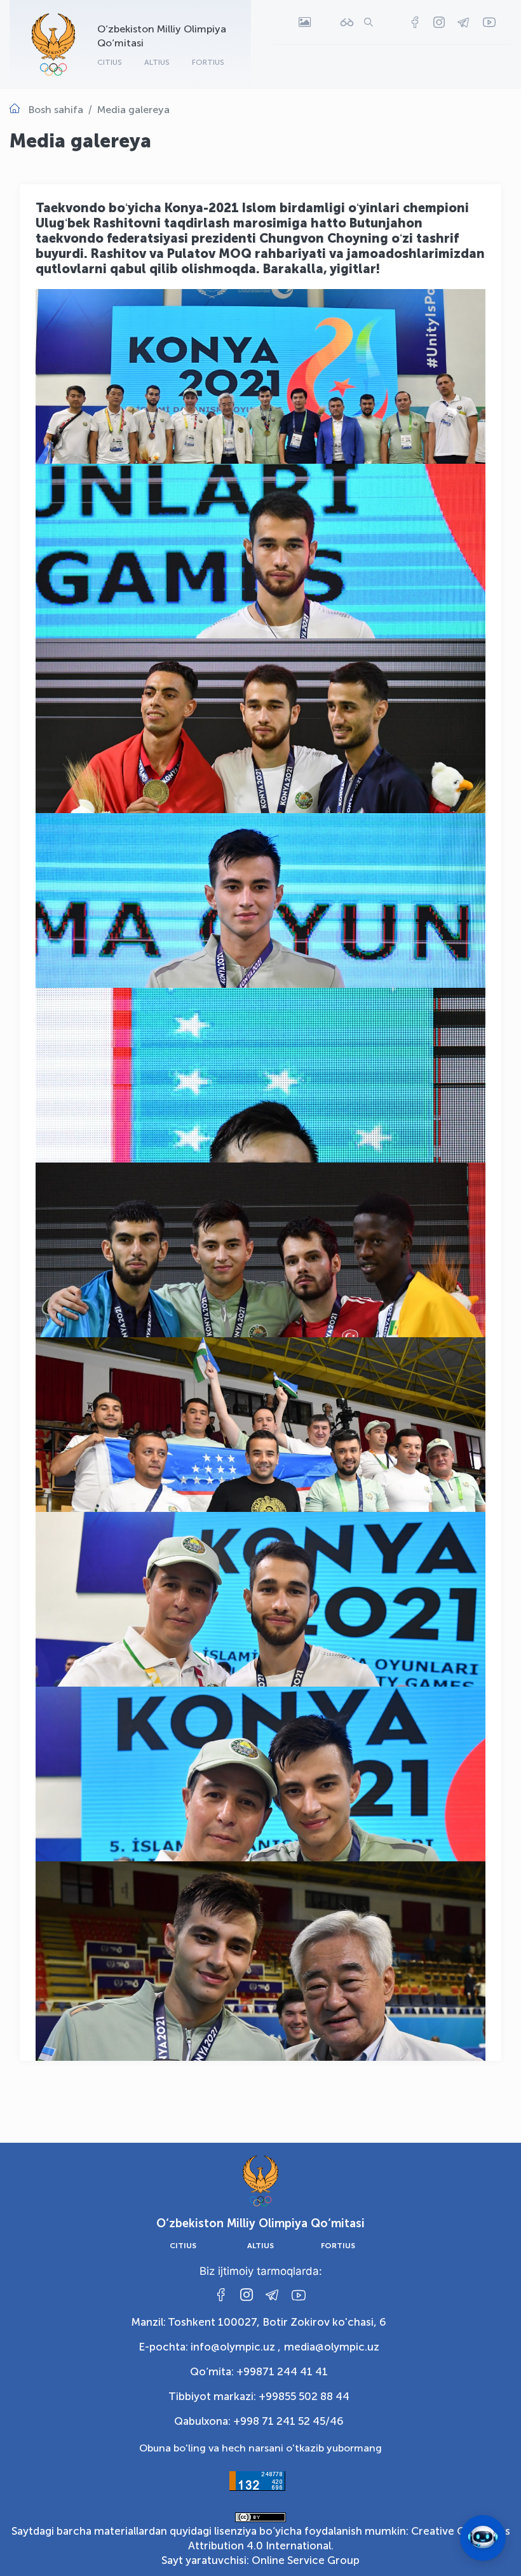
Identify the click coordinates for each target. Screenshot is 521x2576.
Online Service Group (306, 2560)
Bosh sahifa (56, 110)
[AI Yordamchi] (483, 2538)
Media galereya (133, 110)
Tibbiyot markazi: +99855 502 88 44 (259, 2396)
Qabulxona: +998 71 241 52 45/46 (259, 2421)
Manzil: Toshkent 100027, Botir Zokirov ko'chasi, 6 (259, 2322)
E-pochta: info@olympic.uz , (210, 2347)
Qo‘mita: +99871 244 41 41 (259, 2371)
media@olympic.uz (332, 2347)
